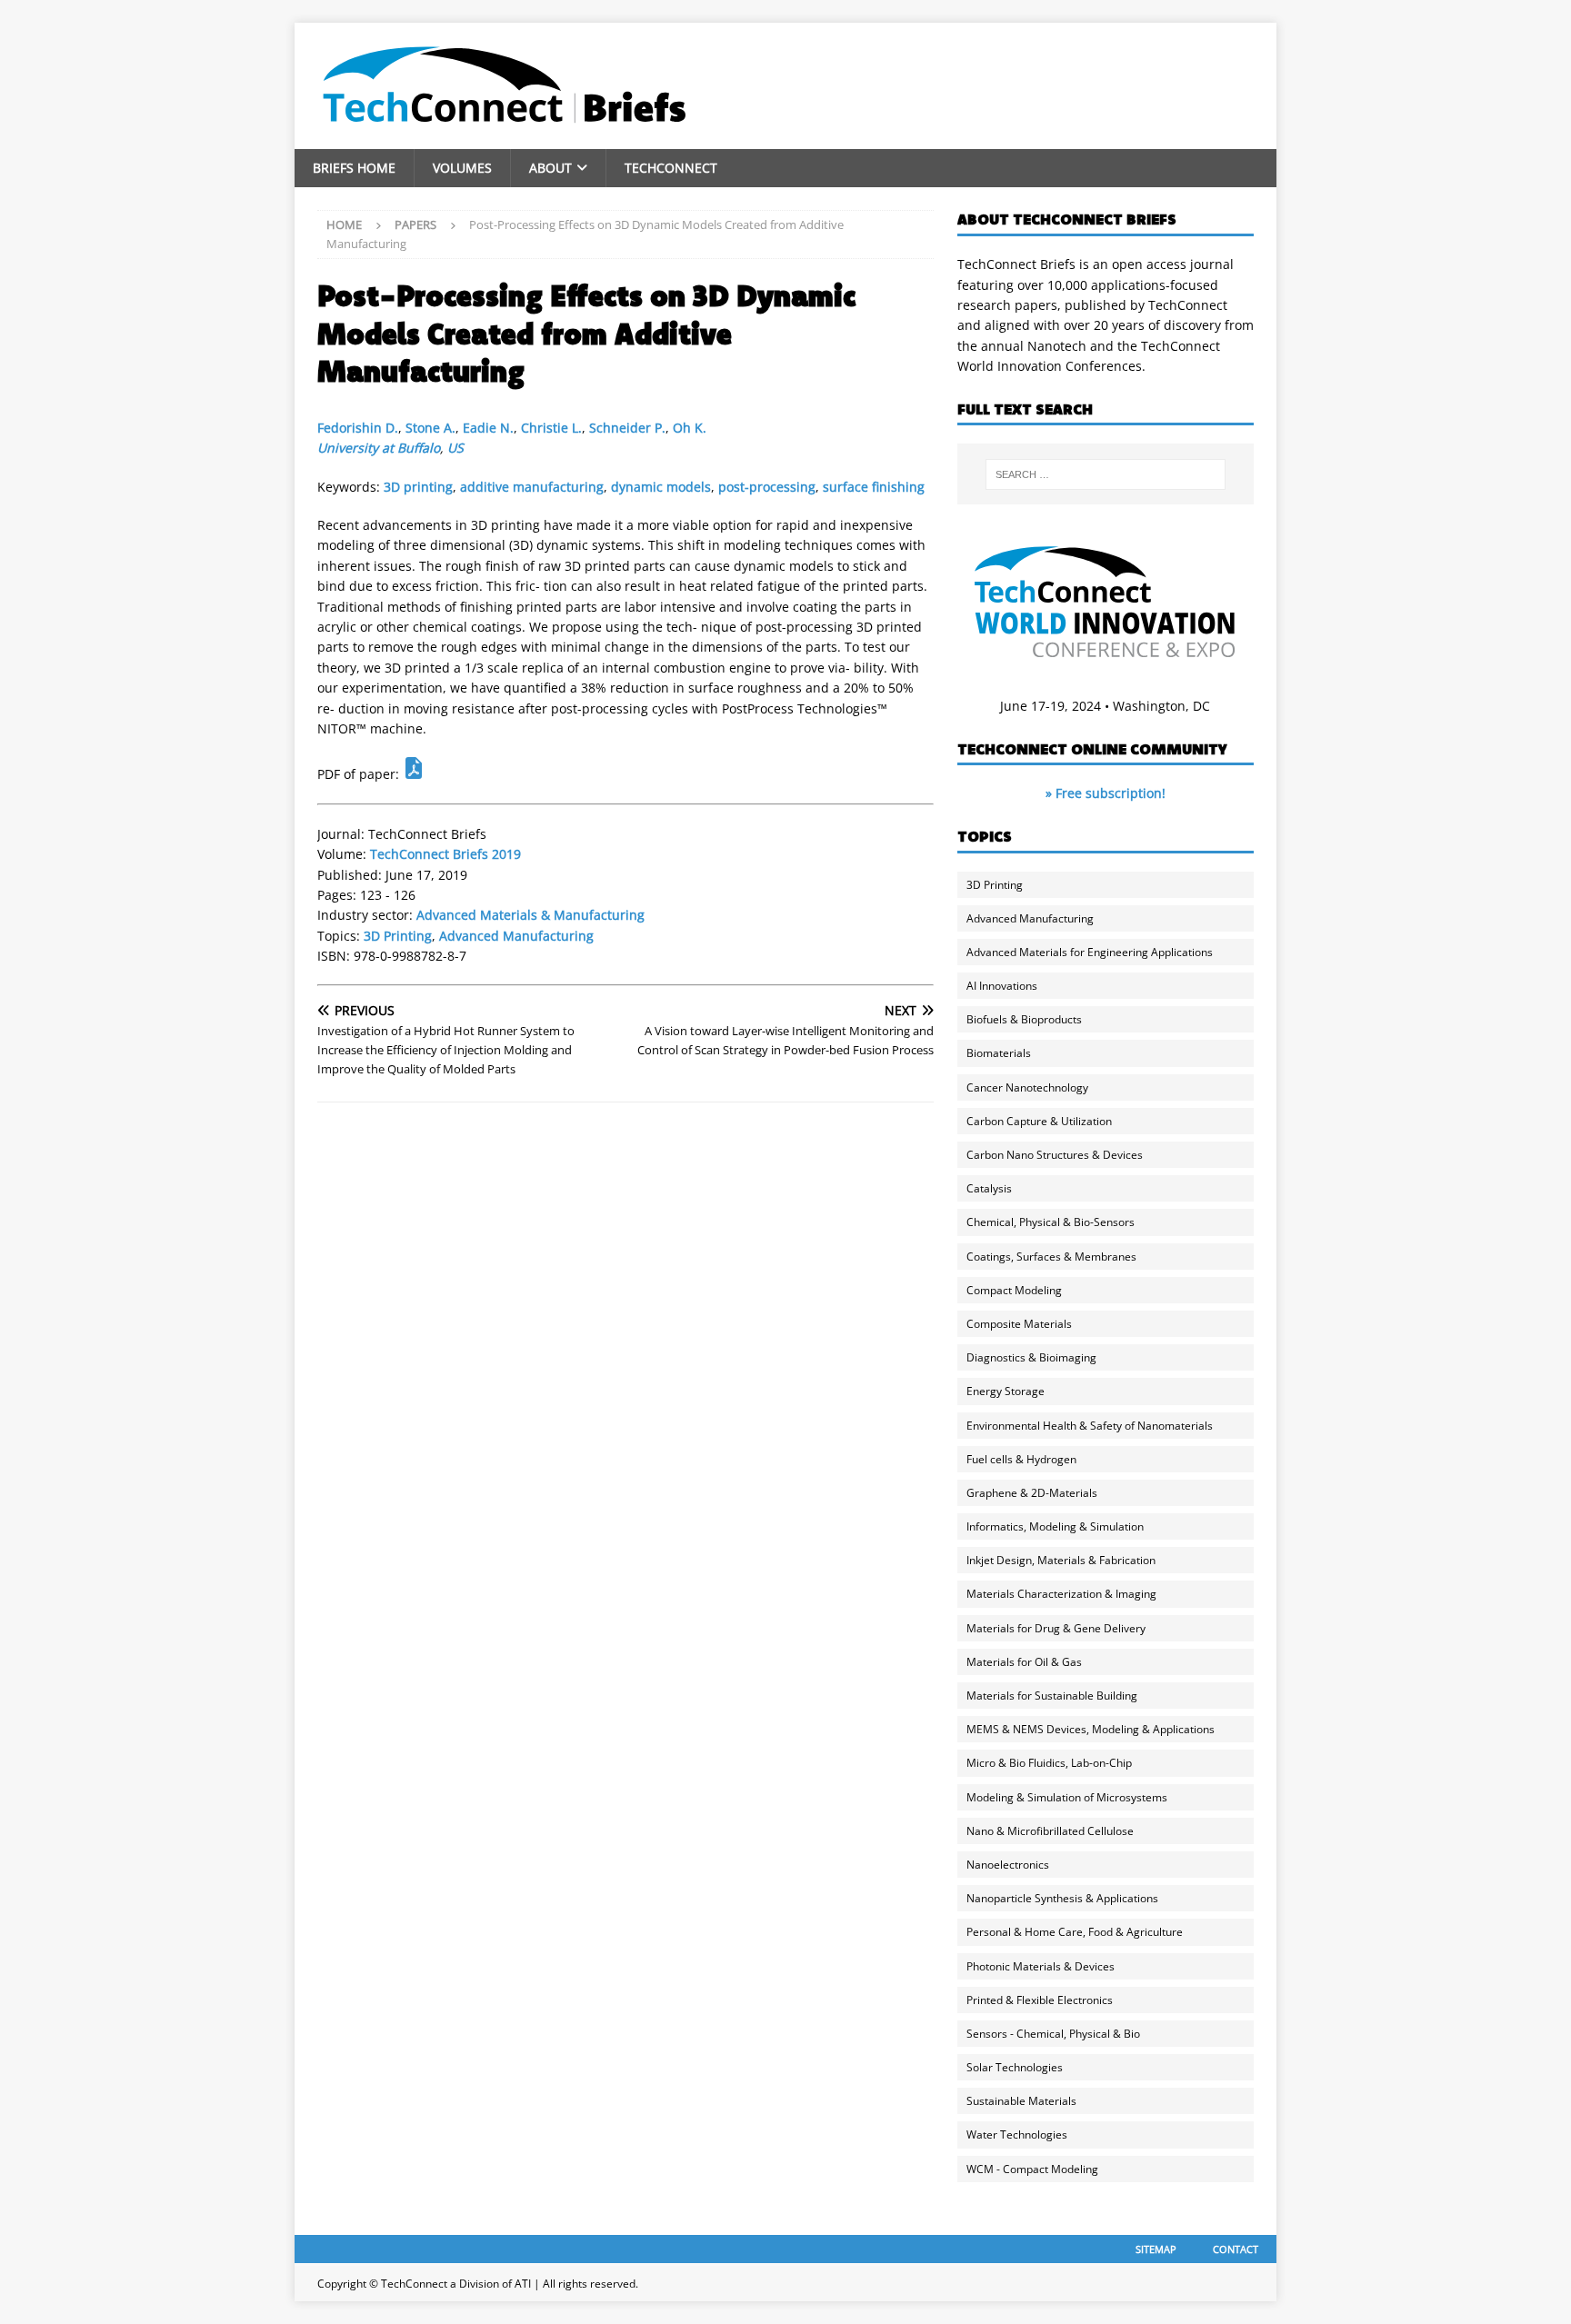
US (455, 448)
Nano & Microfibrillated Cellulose (1050, 1831)
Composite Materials (1019, 1324)
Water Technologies (1017, 2134)
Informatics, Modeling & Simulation (1055, 1526)
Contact (1236, 2249)
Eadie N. (488, 428)
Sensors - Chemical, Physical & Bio (1053, 2034)
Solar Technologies (1015, 2067)
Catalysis (989, 1188)
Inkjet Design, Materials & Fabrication (1061, 1560)
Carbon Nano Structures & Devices (1055, 1155)
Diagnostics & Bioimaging (1031, 1357)
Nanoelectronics (1008, 1865)
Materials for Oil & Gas (1024, 1662)
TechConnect (671, 168)
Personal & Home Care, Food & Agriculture (1075, 1932)
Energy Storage (1006, 1391)
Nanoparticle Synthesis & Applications (1062, 1898)
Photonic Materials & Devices (1041, 1966)
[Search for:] (1106, 474)
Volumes (462, 168)
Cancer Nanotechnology (1027, 1087)
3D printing (418, 487)
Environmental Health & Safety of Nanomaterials (1090, 1426)
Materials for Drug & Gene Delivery (1056, 1628)
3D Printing (398, 936)
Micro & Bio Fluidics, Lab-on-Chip (1049, 1763)
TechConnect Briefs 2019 (445, 854)
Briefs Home (354, 168)
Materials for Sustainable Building (1052, 1696)
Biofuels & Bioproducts (1024, 1019)
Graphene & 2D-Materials (1032, 1493)
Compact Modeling (1014, 1290)
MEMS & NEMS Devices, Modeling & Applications (1091, 1729)
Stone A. (430, 428)
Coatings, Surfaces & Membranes (1051, 1257)
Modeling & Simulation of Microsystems (1067, 1797)
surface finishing (874, 487)
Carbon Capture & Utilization (1039, 1121)
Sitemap (1156, 2249)
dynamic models (661, 487)
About (550, 168)
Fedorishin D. (358, 428)
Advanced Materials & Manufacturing (530, 915)
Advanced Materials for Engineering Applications (1090, 952)
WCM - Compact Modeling (1032, 2169)
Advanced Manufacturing (516, 936)
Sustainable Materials (1021, 2101)
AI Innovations (1002, 986)
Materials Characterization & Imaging (1061, 1594)
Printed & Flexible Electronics (1040, 2000)
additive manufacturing (532, 487)
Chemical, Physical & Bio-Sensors (1051, 1222)
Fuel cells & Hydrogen (1021, 1459)
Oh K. (690, 428)
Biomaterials (999, 1053)
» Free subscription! (1106, 793)
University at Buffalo (379, 448)
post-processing (767, 487)
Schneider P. (627, 428)
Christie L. (551, 428)
